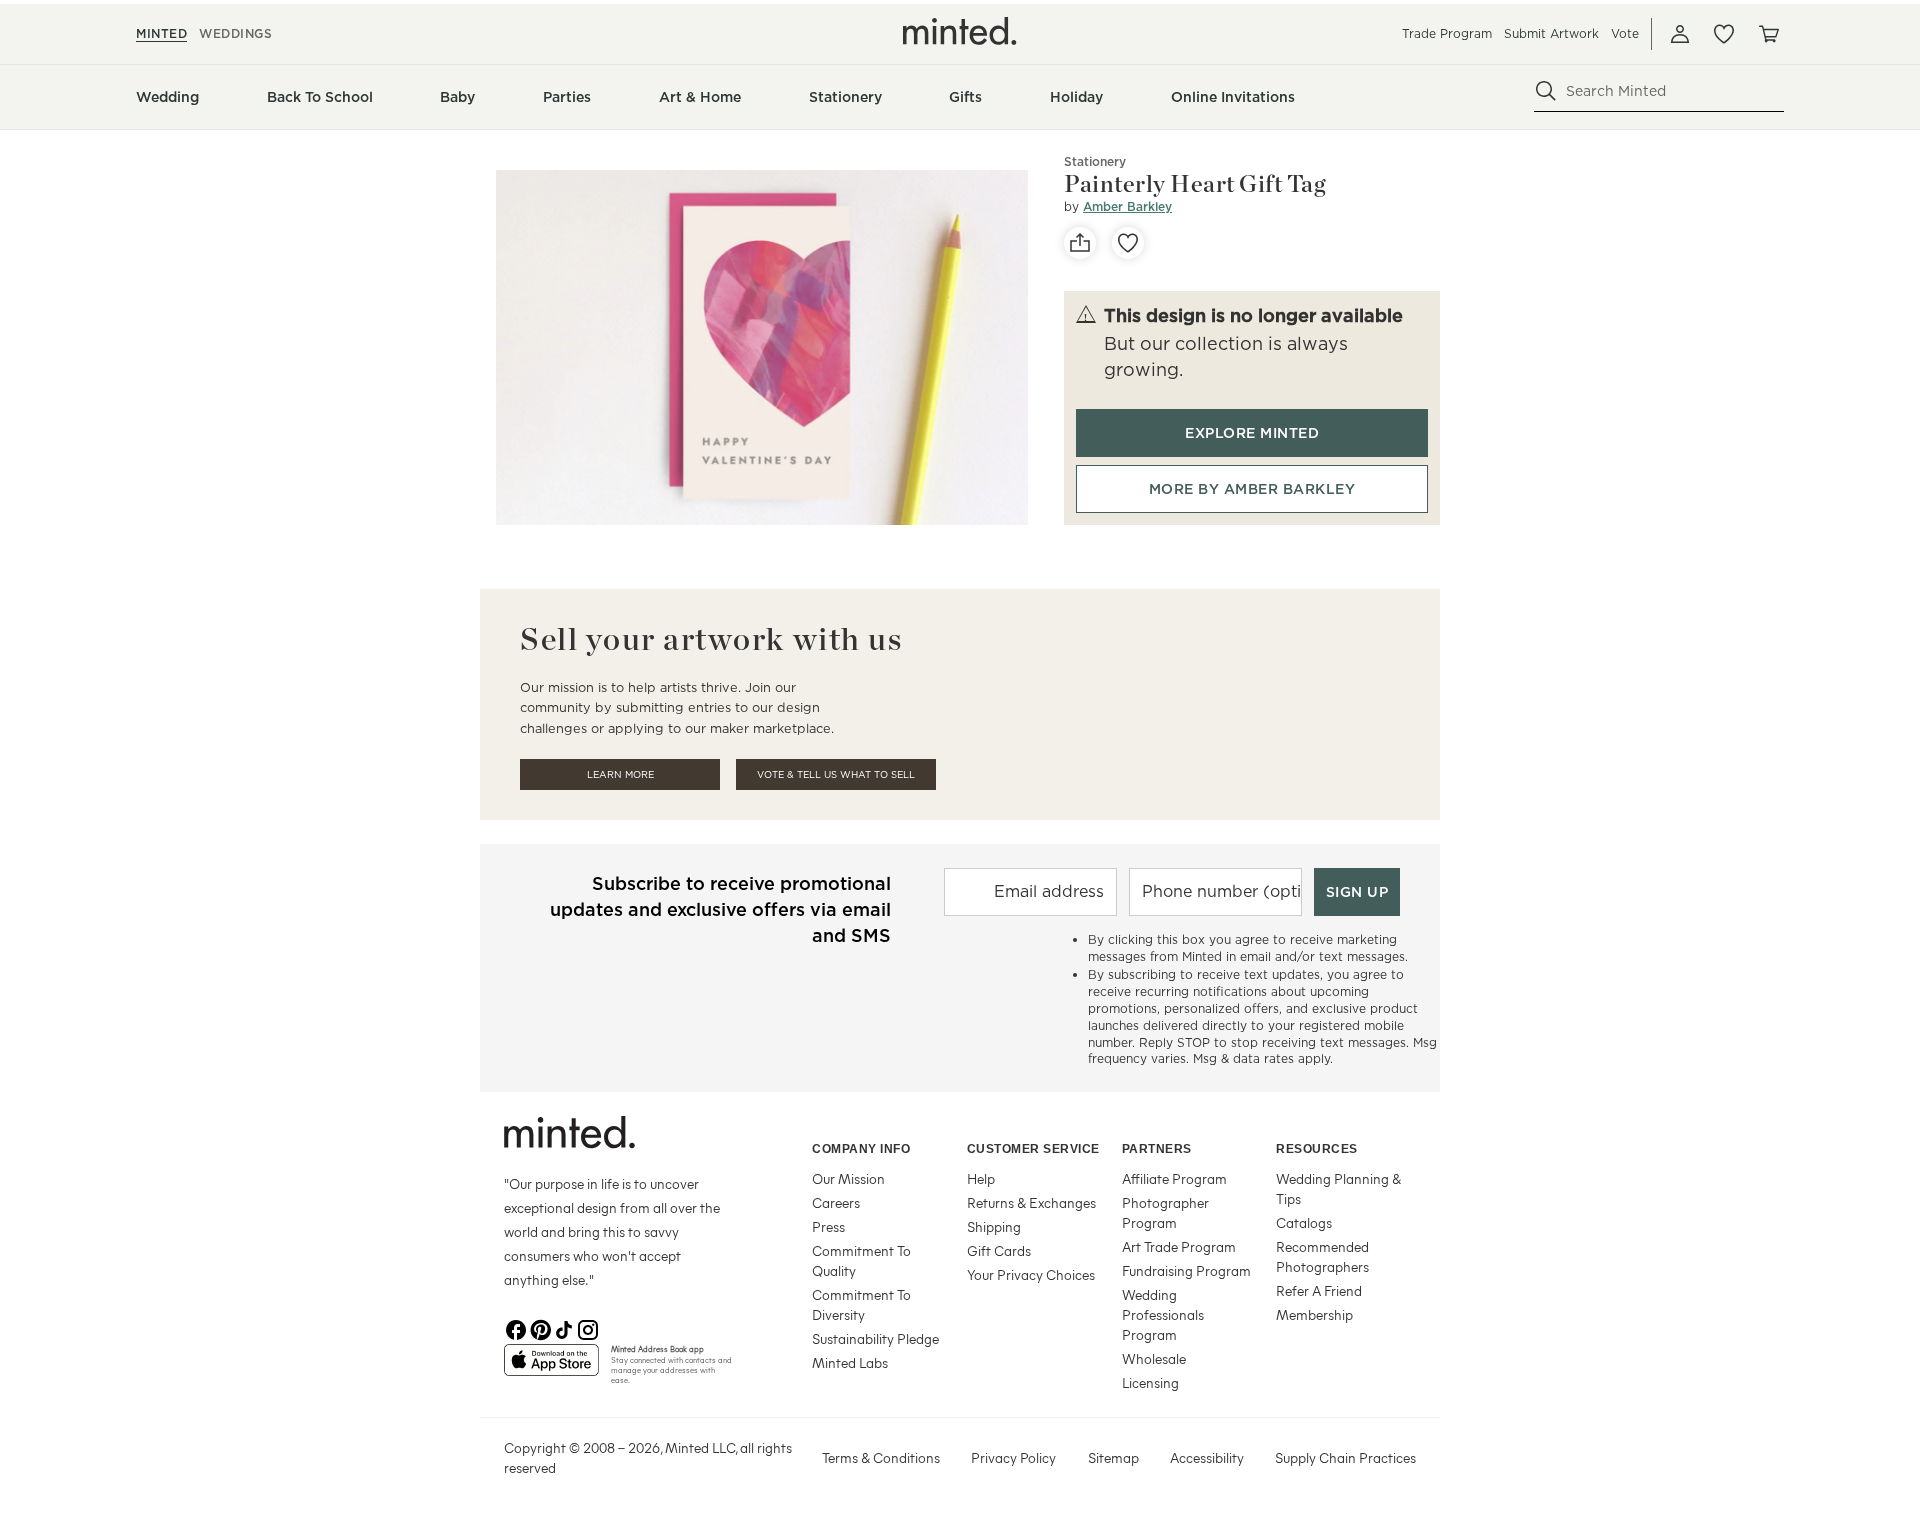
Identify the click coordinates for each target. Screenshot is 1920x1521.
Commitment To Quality (861, 1260)
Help (981, 1178)
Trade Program (1447, 33)
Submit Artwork (1551, 33)
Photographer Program (1165, 1212)
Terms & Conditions (881, 1457)
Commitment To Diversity (861, 1304)
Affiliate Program (1174, 1178)
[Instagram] (588, 1328)
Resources (1317, 1149)
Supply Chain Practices (1345, 1457)
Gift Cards (999, 1250)
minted (161, 33)
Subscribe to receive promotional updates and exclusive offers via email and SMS (720, 909)
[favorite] (1128, 243)
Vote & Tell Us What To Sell (836, 774)
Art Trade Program (1179, 1246)
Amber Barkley (1127, 206)
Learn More (620, 774)
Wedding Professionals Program (1163, 1314)
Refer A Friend (1319, 1290)
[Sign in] (1680, 34)
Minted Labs (850, 1362)
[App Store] (551, 1368)
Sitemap (1113, 1457)
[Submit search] (1546, 91)
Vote (1625, 33)
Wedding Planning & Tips (1338, 1188)
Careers (836, 1202)
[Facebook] (516, 1328)
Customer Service (1033, 1149)
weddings (235, 33)
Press (828, 1226)
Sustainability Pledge (875, 1338)
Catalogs (1304, 1222)
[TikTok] (564, 1328)
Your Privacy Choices (1031, 1274)
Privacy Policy (1013, 1457)
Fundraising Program (1186, 1270)
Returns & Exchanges (1031, 1202)
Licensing (1150, 1382)
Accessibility (1207, 1457)
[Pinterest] (540, 1328)
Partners (1157, 1149)
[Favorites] (1724, 34)
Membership (1314, 1314)
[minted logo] (960, 31)
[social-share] (1080, 243)
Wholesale (1154, 1358)
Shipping (994, 1226)
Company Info (861, 1149)
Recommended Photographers (1322, 1256)
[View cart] (1768, 34)
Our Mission (848, 1178)
